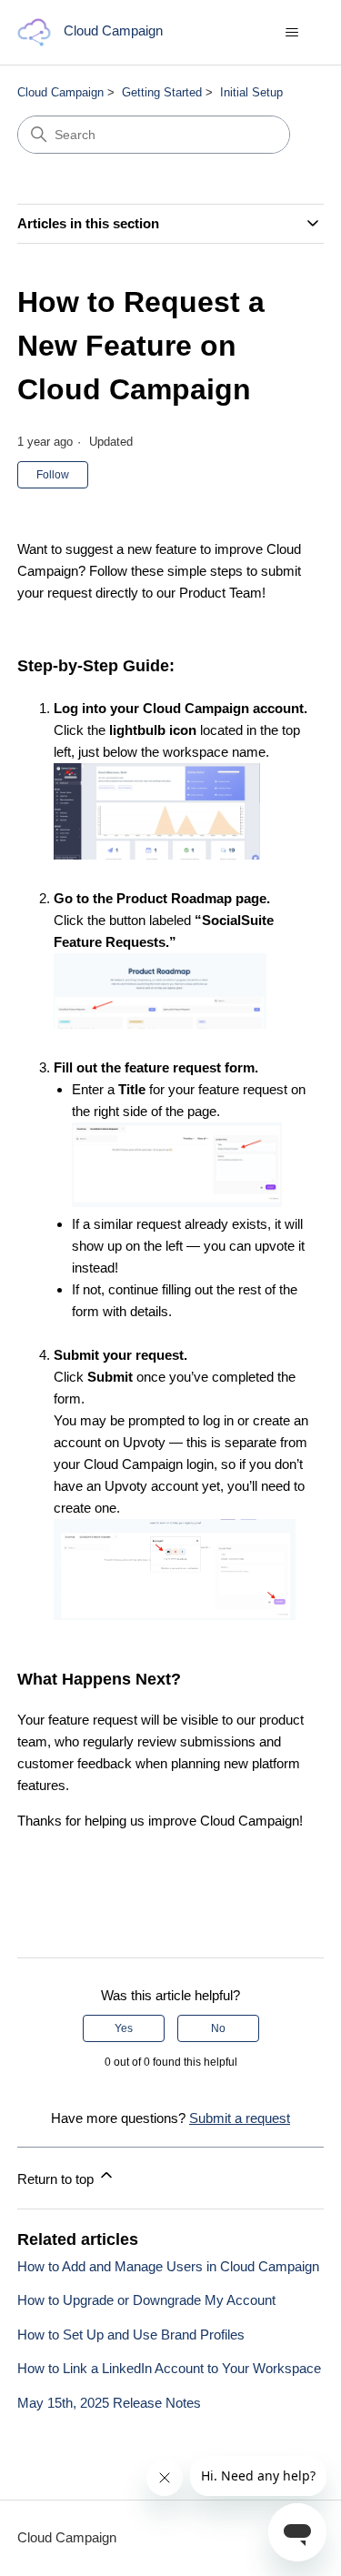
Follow (53, 475)
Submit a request (240, 2118)
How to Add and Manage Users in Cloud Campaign (168, 2266)
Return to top (57, 2179)
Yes (124, 2028)
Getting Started (162, 92)
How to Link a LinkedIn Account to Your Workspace (169, 2368)
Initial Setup (251, 92)
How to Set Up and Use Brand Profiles (131, 2334)
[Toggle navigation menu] (291, 33)
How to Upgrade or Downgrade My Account (146, 2300)
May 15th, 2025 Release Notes (109, 2403)
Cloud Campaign (60, 92)
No (218, 2028)
